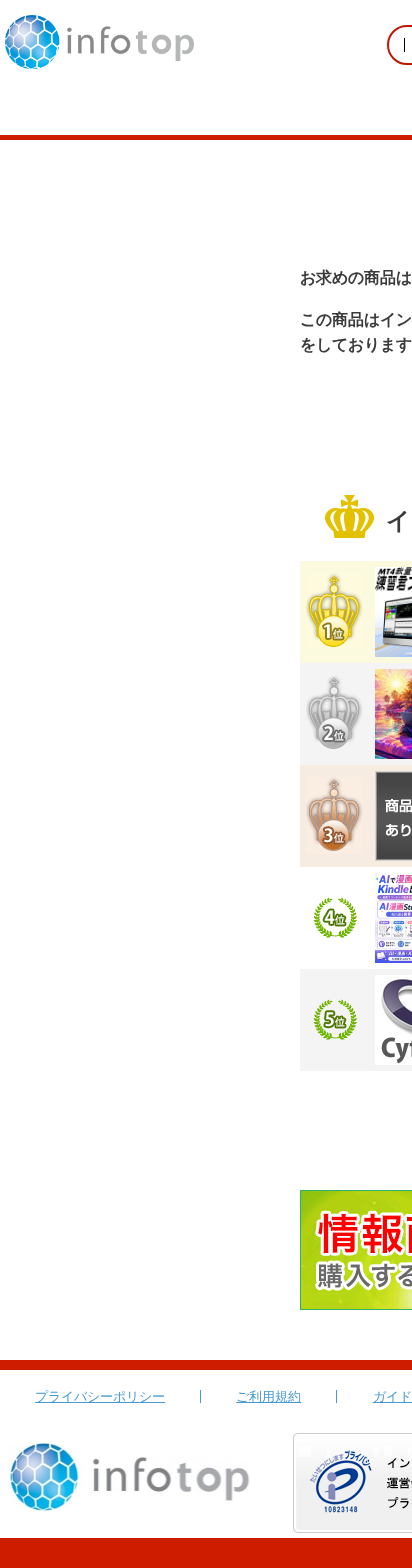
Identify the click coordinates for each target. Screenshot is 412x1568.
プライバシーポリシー (100, 1396)
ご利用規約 (268, 1396)
